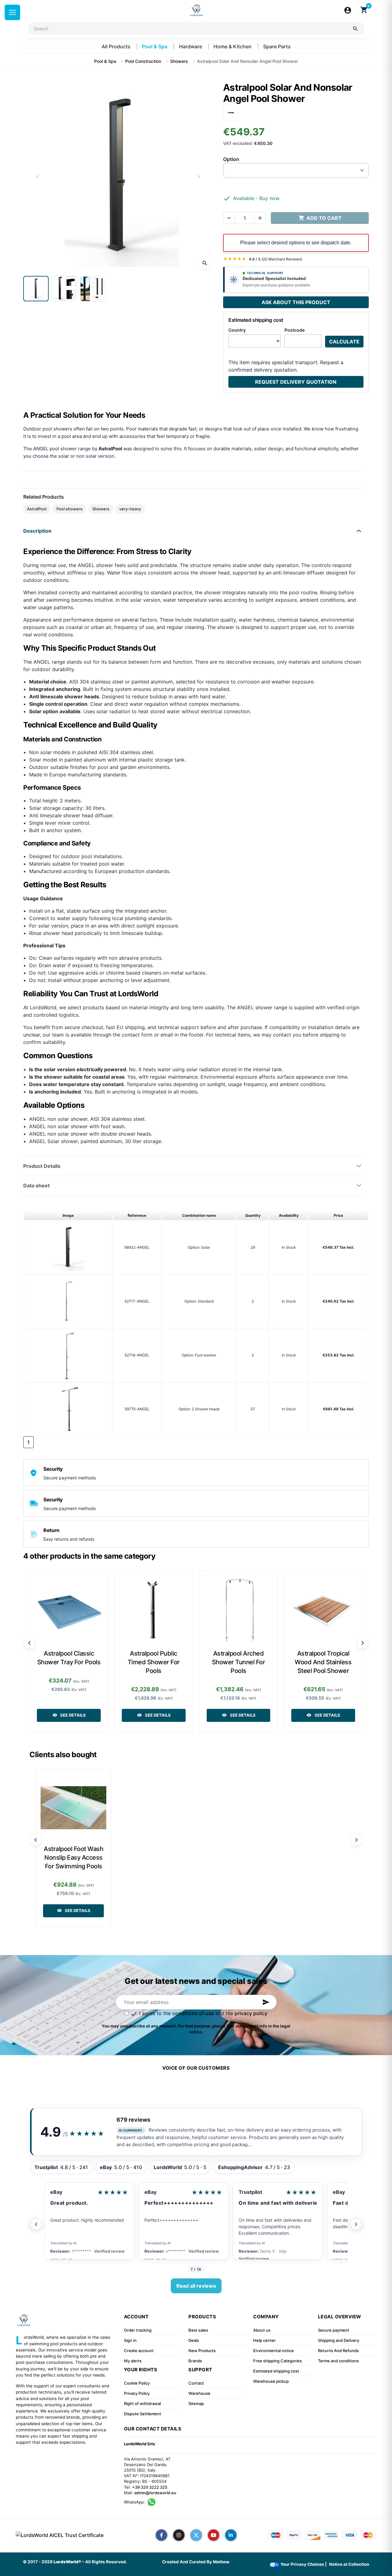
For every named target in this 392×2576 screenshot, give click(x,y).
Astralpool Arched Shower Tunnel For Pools (239, 1662)
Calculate (344, 342)
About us (262, 2330)
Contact (196, 2383)
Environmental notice (273, 2351)
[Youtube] (214, 2535)
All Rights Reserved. (106, 2562)
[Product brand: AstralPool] (231, 112)
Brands (195, 2361)
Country (237, 330)
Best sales (198, 2330)
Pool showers (69, 509)
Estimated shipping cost (276, 2371)
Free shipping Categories (277, 2361)
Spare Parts (277, 46)
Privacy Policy (137, 2393)
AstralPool (37, 509)
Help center (264, 2340)
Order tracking (138, 2330)
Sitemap (196, 2404)
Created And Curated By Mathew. (196, 2562)
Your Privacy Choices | (303, 2564)
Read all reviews (196, 2286)
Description (37, 531)
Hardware (191, 46)
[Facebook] (161, 2535)
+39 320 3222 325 (150, 2487)
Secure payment (334, 2330)
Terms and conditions (338, 2361)
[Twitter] (196, 2535)
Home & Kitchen (233, 46)
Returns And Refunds (338, 2351)
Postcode (295, 330)
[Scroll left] (29, 1643)
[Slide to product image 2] (64, 289)
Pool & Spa (155, 46)
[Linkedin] (231, 2535)
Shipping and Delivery (339, 2340)
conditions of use (193, 2013)
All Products (117, 46)
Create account (139, 2351)
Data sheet (36, 1185)
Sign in (130, 2340)
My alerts (133, 2361)
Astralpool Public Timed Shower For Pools (154, 1662)
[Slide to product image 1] (36, 289)
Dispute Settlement (143, 2414)
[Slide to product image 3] (93, 289)
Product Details (42, 1166)
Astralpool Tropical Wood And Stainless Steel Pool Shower (323, 1662)
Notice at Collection (349, 2564)
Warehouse (199, 2393)
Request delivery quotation (296, 382)
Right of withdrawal (142, 2404)
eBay (56, 2192)
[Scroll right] (363, 1643)
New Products (202, 2351)
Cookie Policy (137, 2383)
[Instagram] (179, 2535)
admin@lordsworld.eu (155, 2493)
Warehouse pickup (271, 2381)
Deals (194, 2340)
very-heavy (130, 509)
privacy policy (251, 2013)
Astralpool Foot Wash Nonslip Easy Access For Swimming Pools (73, 1858)
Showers (101, 509)
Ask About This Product (296, 302)
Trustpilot (250, 2192)
